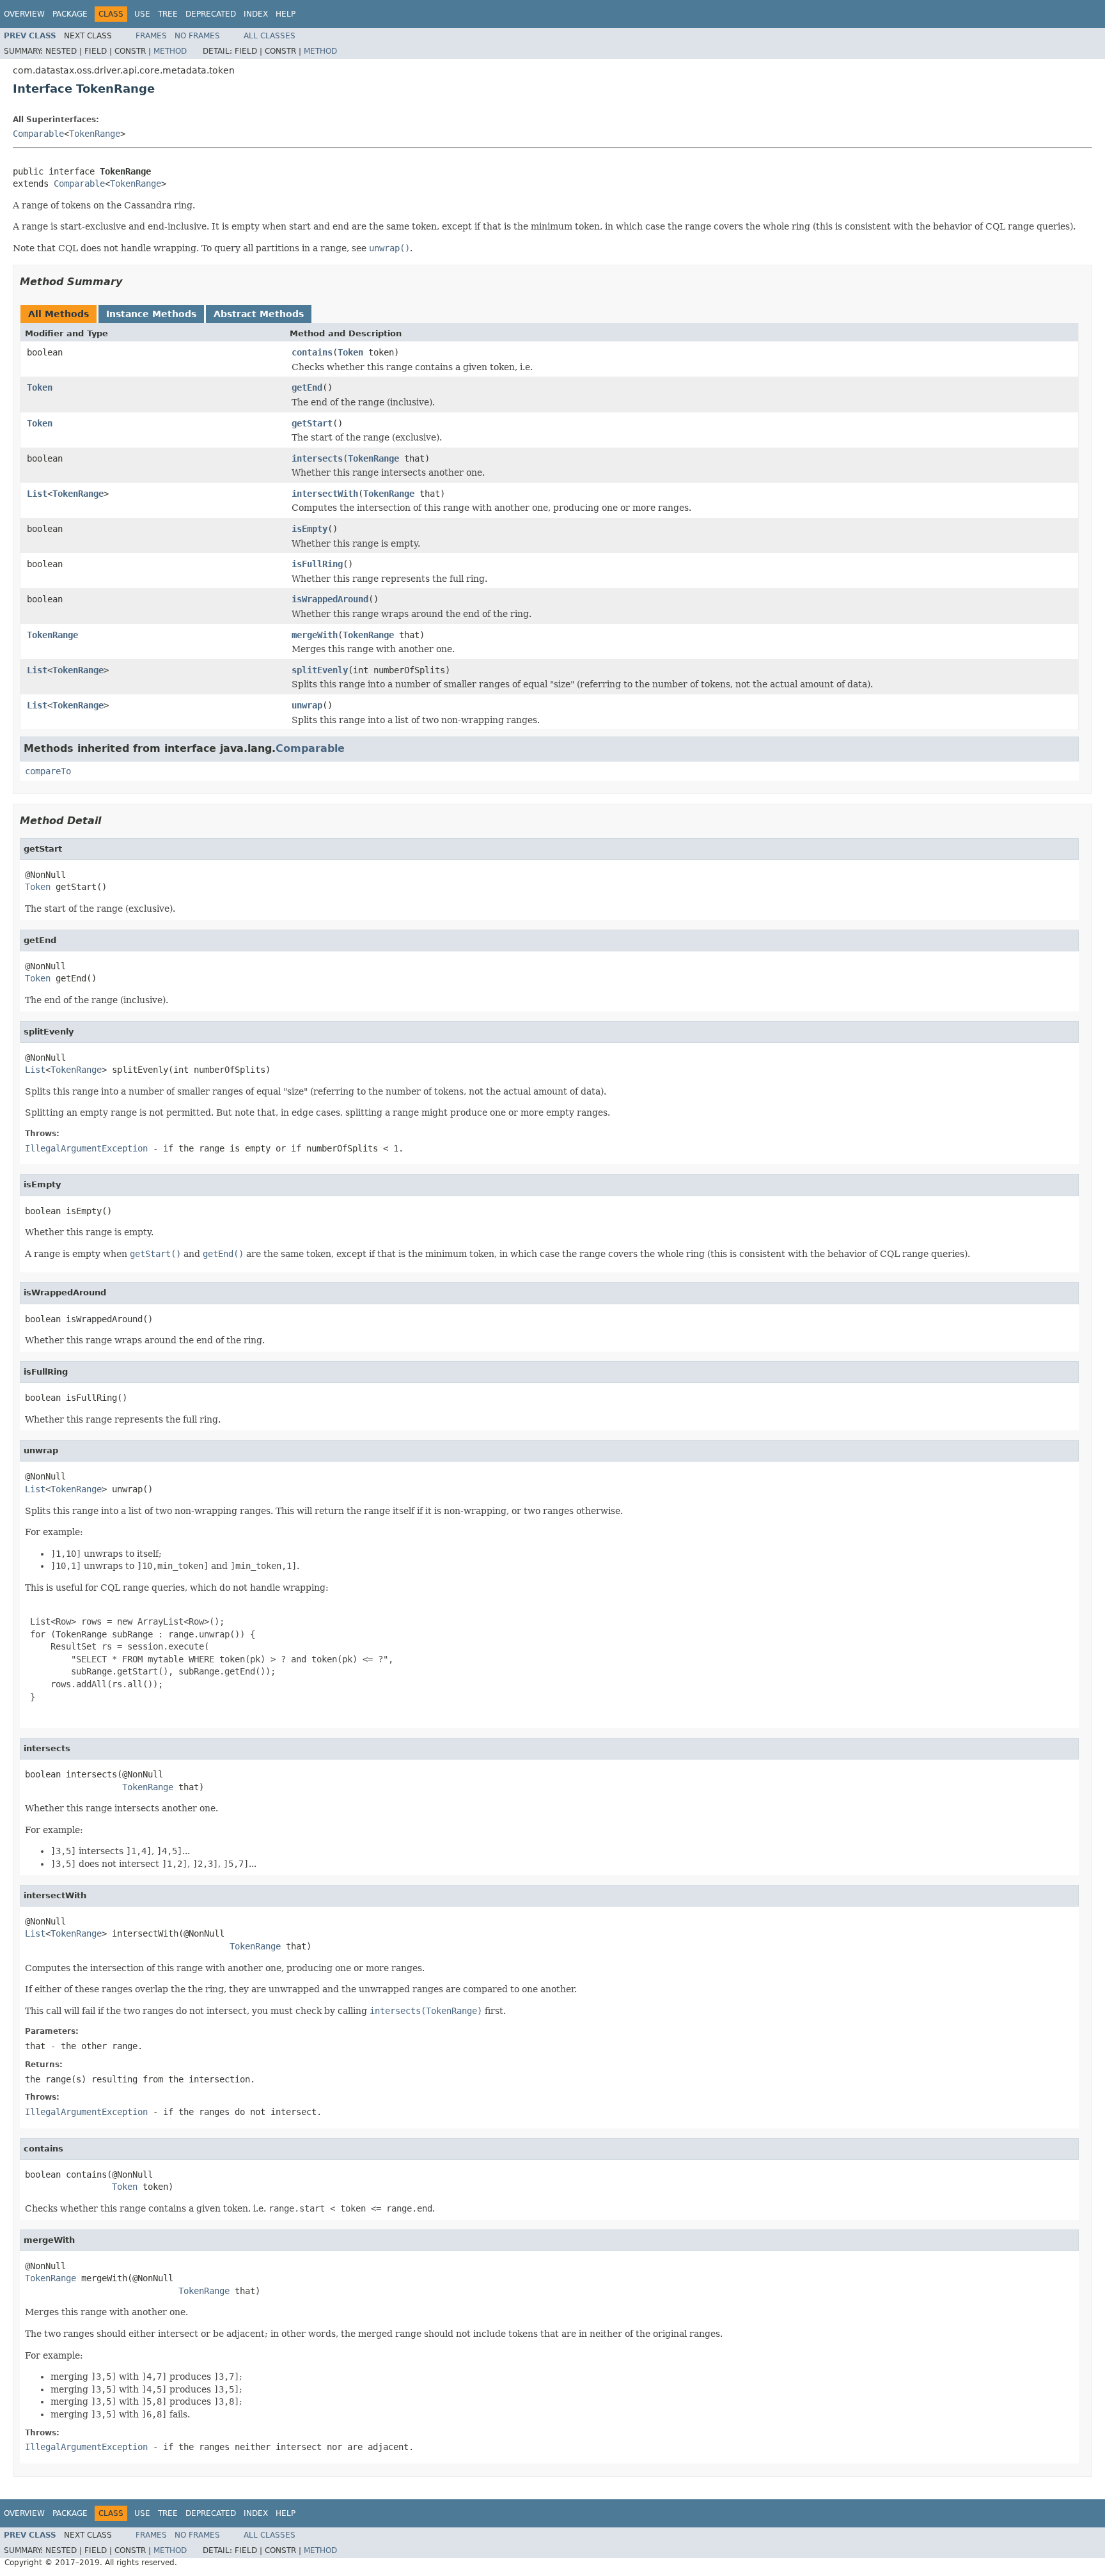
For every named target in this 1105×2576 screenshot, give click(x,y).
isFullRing (317, 564)
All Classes (270, 36)
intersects (317, 458)
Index (256, 14)
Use (142, 14)
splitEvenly (320, 670)
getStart (312, 423)
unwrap (307, 705)
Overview (24, 14)
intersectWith (325, 494)
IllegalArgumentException (86, 1148)
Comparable (38, 134)
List (37, 494)
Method (170, 51)
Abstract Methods (259, 314)
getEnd (307, 387)
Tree (168, 14)
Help (286, 14)
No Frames (197, 36)
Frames (151, 36)
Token (350, 352)
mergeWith (315, 635)
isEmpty (310, 529)
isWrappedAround (330, 599)
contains (312, 352)
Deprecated (211, 14)
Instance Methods (151, 314)
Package (70, 14)
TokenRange (95, 134)
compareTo (48, 771)
